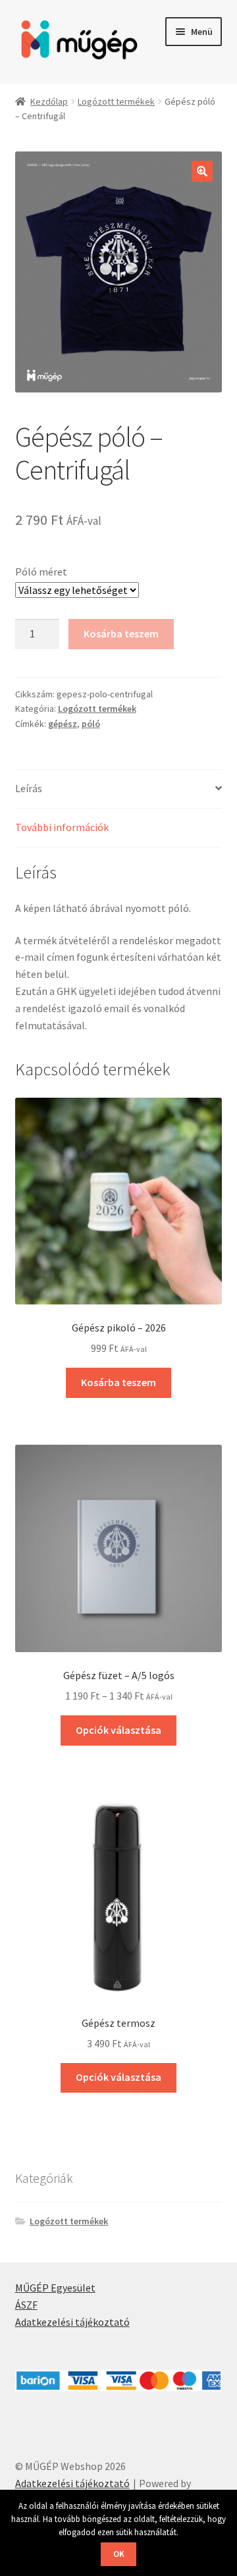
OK (119, 2554)
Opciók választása (118, 1730)
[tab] (119, 789)
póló (91, 724)
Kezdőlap (49, 101)
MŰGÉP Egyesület (55, 2288)
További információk (62, 827)
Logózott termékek (116, 101)
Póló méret (41, 572)
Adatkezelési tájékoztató (72, 2322)
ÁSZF (26, 2305)
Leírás (29, 788)
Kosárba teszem (121, 633)
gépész (63, 724)
